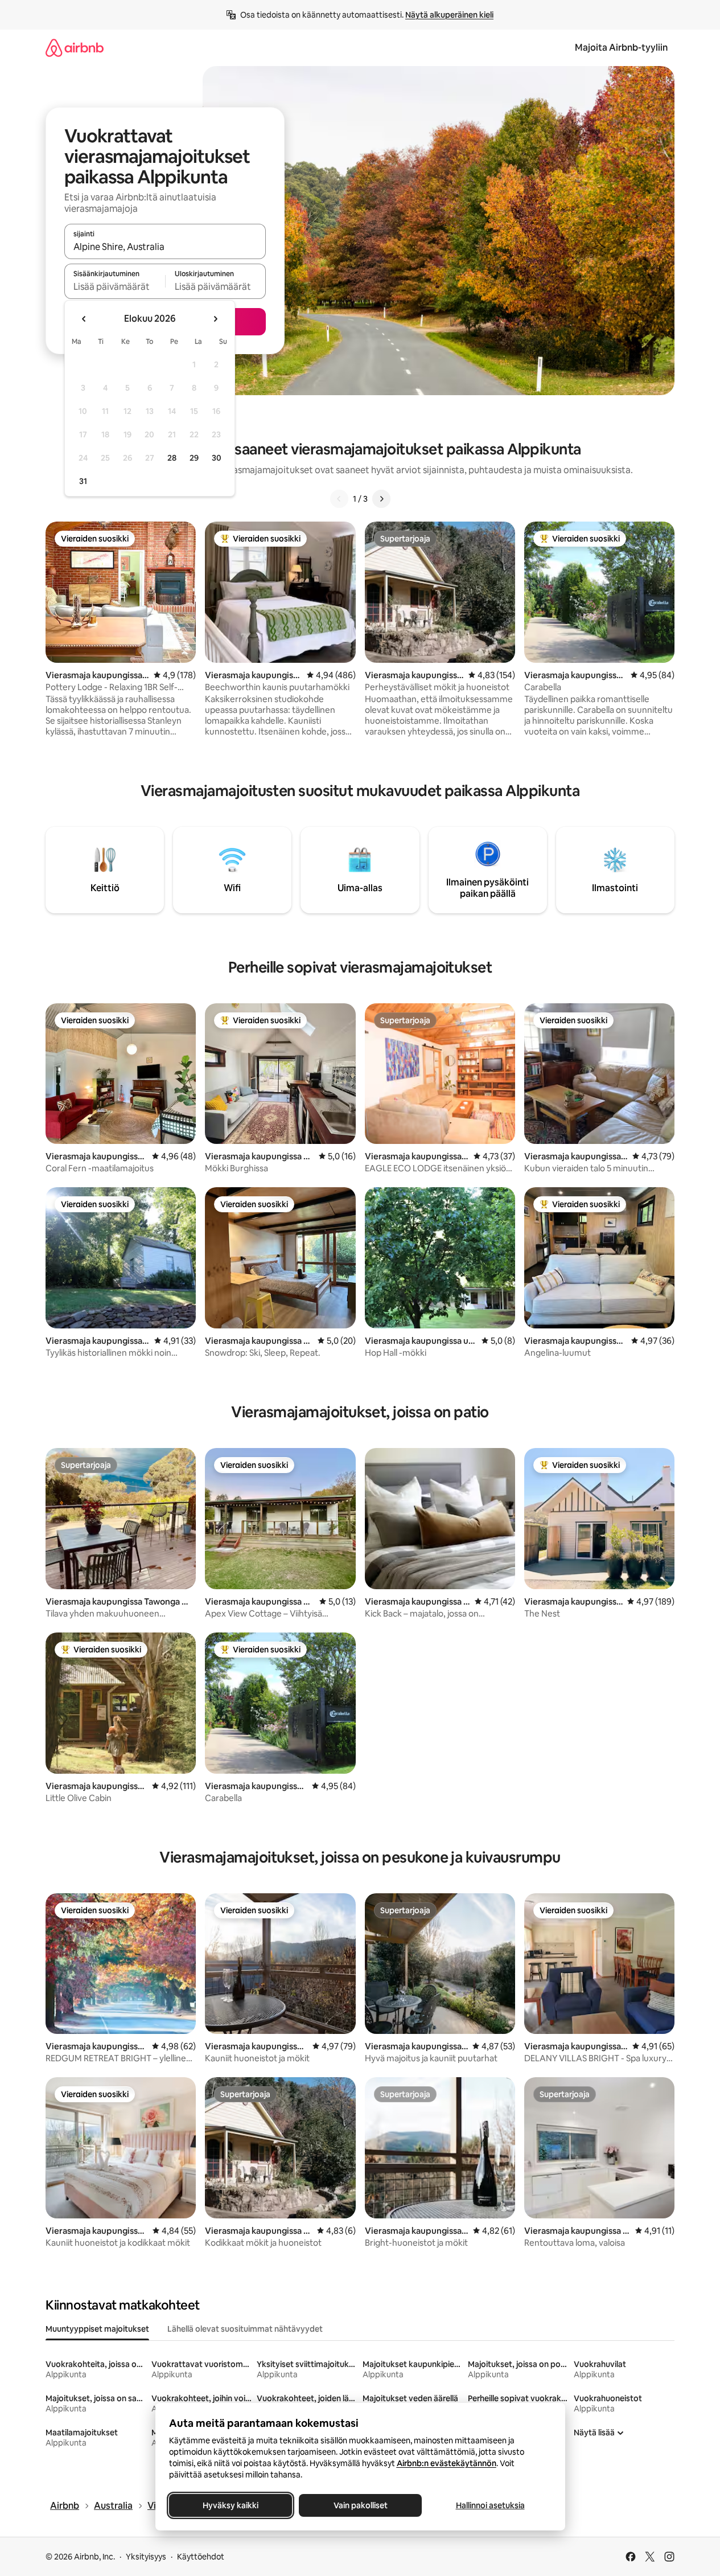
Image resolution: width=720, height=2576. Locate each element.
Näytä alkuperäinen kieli (449, 15)
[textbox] (115, 286)
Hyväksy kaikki (231, 2505)
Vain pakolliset (360, 2505)
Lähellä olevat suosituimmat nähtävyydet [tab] (245, 2329)
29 (194, 458)
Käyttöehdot (201, 2557)
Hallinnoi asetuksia (490, 2505)
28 (172, 458)
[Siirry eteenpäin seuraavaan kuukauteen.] (215, 319)
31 (83, 481)
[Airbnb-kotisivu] (75, 48)
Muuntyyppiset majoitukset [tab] (97, 2329)
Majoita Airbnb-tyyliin (621, 48)
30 (217, 458)
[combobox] (165, 247)
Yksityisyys (146, 2557)
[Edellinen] (339, 499)
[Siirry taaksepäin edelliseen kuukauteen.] (84, 319)
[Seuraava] (381, 499)
